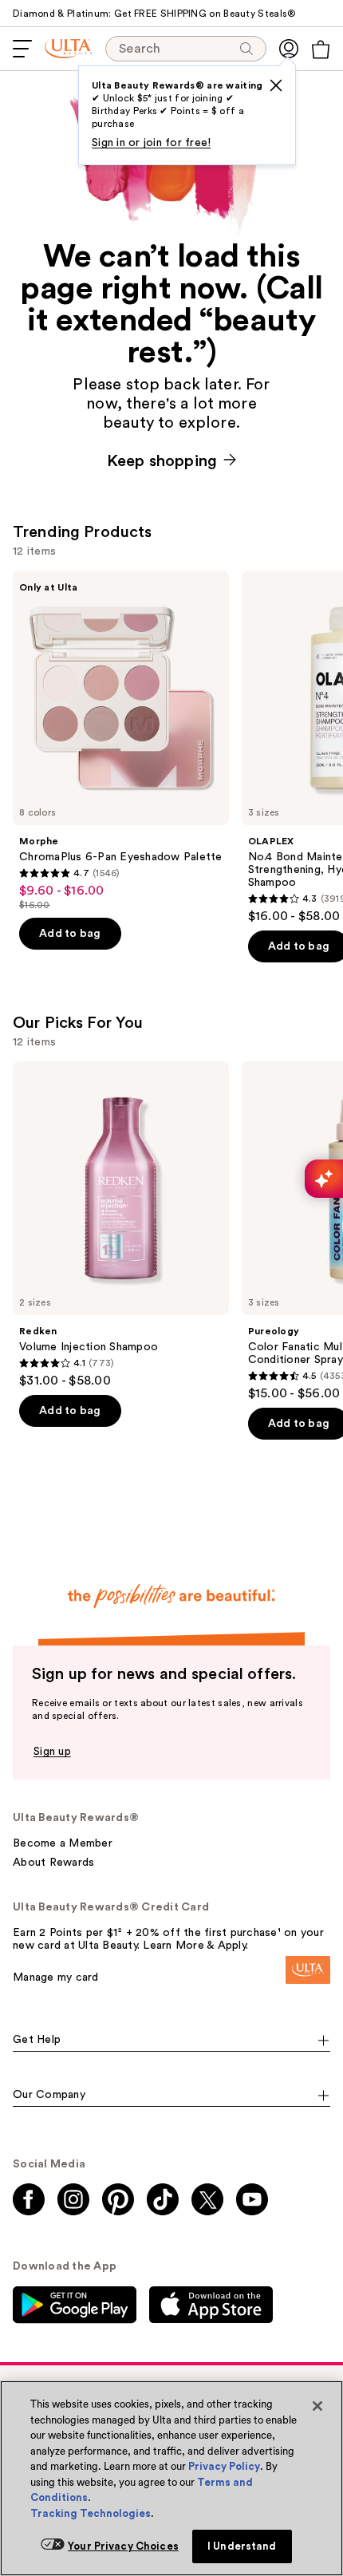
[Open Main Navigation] (22, 49)
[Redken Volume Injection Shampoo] (121, 1225)
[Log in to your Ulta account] (289, 49)
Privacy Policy (224, 2466)
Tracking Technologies (91, 2513)
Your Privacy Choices (123, 2546)
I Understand (242, 2546)
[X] (276, 85)
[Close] (317, 2406)
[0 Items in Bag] (321, 49)
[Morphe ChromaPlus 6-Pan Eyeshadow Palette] (121, 741)
